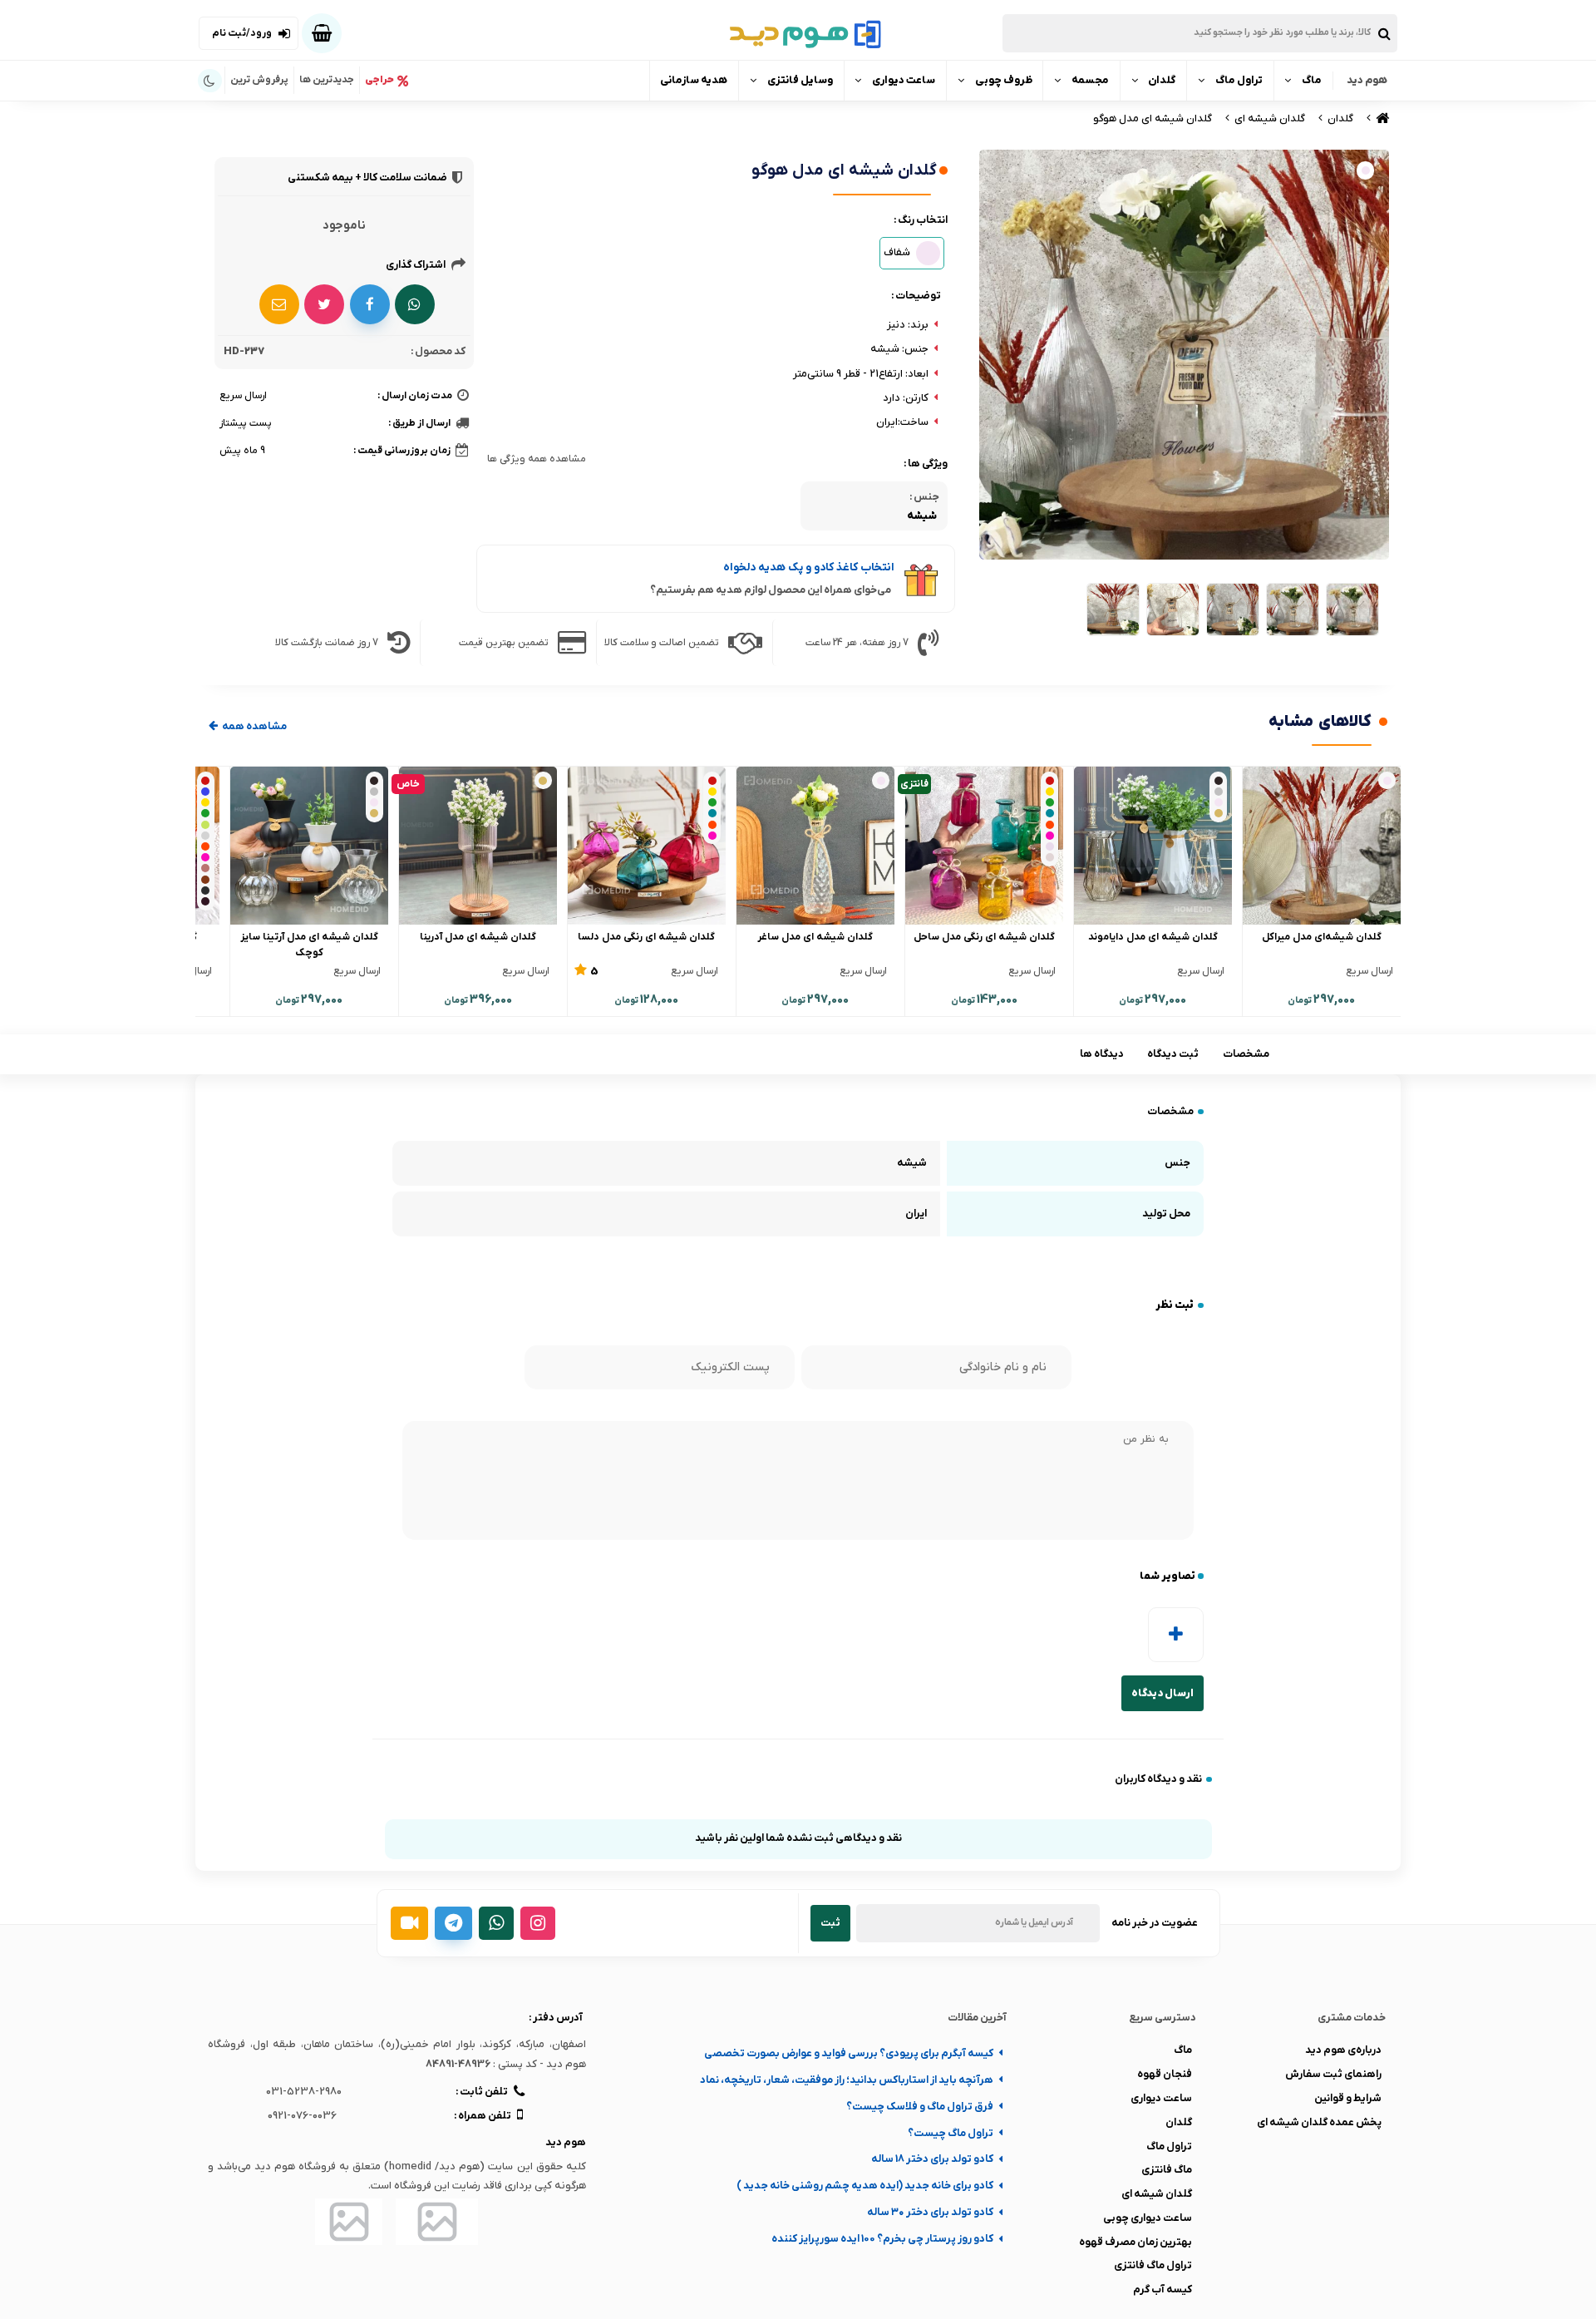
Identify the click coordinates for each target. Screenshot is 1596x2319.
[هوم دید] (1381, 118)
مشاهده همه (254, 726)
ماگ (1312, 80)
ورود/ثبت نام (242, 33)
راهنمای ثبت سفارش (1333, 2074)
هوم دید (1367, 80)
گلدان (1162, 80)
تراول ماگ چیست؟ (951, 2133)
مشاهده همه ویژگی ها (537, 459)
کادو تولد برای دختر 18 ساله (932, 2159)
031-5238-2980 (304, 2092)
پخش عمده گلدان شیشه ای (1319, 2122)
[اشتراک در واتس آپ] (415, 304)
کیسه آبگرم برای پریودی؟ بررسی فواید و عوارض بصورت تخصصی (849, 2053)
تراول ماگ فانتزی (1153, 2265)
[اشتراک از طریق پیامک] (279, 304)
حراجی (379, 80)
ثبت (830, 1923)
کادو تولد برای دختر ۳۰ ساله (930, 2212)
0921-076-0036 (302, 2116)
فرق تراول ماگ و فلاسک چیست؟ (920, 2107)
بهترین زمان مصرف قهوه (1135, 2242)
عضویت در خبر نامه (1155, 1923)
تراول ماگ (1239, 80)
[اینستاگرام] (538, 1923)
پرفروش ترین (259, 80)
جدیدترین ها (327, 80)
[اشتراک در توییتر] (324, 304)
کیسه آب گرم (1163, 2289)
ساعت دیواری (904, 80)
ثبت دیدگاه (1173, 1054)
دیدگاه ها (1102, 1054)
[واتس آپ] (496, 1923)
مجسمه (1090, 80)
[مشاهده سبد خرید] (322, 33)
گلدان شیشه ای (1157, 2194)
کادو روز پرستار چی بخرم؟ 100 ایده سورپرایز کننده (882, 2239)
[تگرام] (453, 1923)
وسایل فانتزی (800, 80)
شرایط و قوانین (1348, 2098)
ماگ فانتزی (1167, 2170)
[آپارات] (409, 1923)
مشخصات (1246, 1054)
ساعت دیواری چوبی (1148, 2218)
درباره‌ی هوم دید (1343, 2050)
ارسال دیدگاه (1163, 1693)
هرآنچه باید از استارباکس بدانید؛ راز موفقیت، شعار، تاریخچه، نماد (847, 2080)
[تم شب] (210, 81)
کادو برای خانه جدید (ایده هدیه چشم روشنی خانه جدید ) (865, 2186)
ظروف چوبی (1004, 80)
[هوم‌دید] (798, 33)
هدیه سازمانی (694, 80)
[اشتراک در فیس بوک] (370, 304)
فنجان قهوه (1165, 2074)
